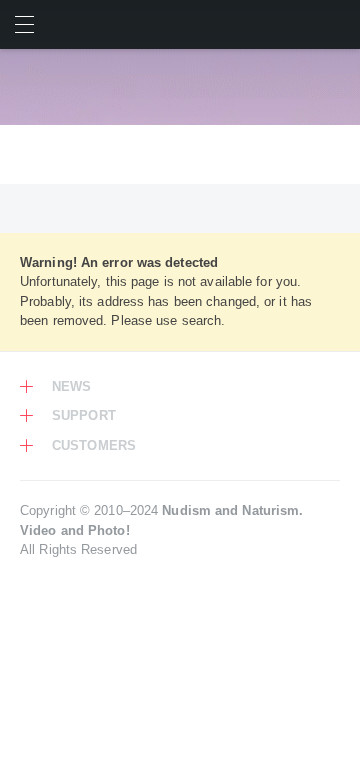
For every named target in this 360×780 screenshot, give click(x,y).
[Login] (335, 24)
